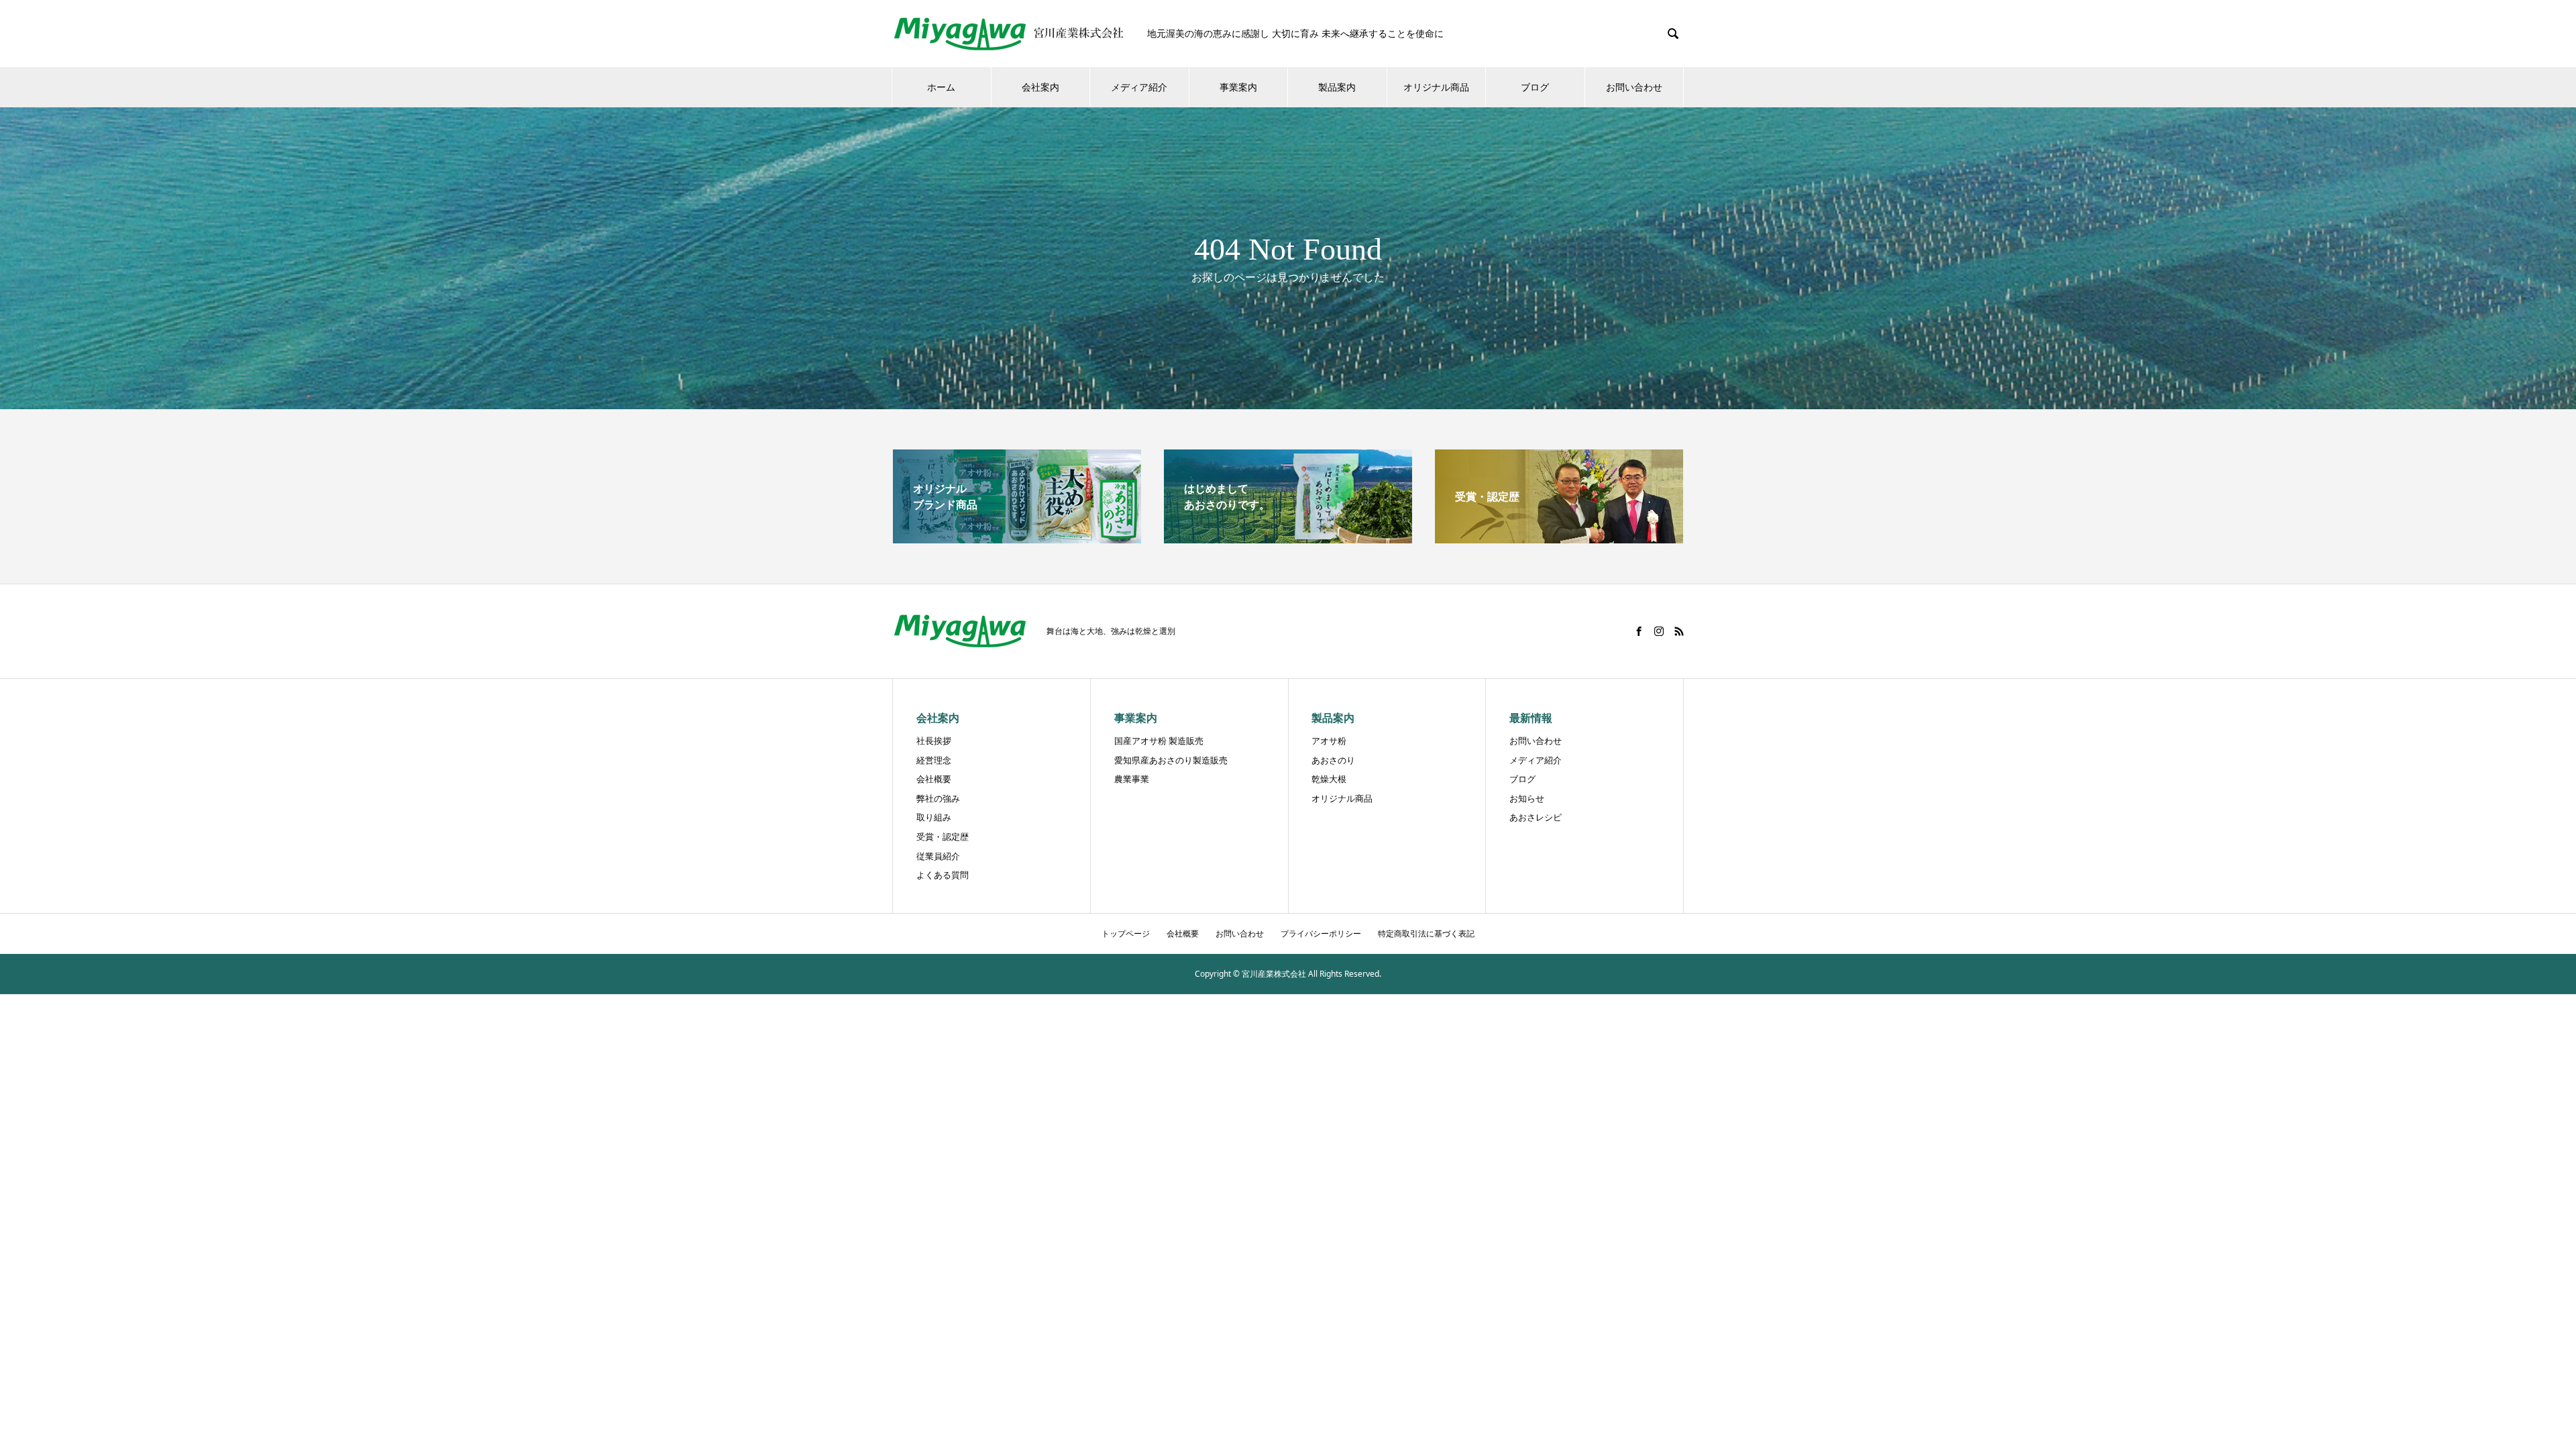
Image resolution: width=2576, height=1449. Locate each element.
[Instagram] (1659, 631)
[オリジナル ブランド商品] (1017, 538)
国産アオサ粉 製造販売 (1159, 741)
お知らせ (1527, 798)
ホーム (941, 87)
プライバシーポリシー (1321, 933)
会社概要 (934, 779)
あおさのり (1333, 760)
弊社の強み (938, 798)
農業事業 (1132, 779)
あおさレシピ (1536, 817)
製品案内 (1337, 87)
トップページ (1126, 933)
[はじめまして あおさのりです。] (1288, 538)
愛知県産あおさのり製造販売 (1171, 760)
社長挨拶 (934, 741)
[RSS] (1679, 631)
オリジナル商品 (1436, 87)
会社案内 (1040, 87)
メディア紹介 (1139, 87)
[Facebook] (1639, 631)
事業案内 (1238, 87)
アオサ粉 (1329, 741)
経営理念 (934, 760)
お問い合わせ (1634, 87)
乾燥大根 (1329, 779)
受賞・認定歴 (943, 837)
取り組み (934, 817)
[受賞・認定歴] (1559, 538)
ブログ (1535, 87)
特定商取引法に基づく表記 (1426, 933)
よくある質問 (943, 875)
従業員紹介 (938, 856)
